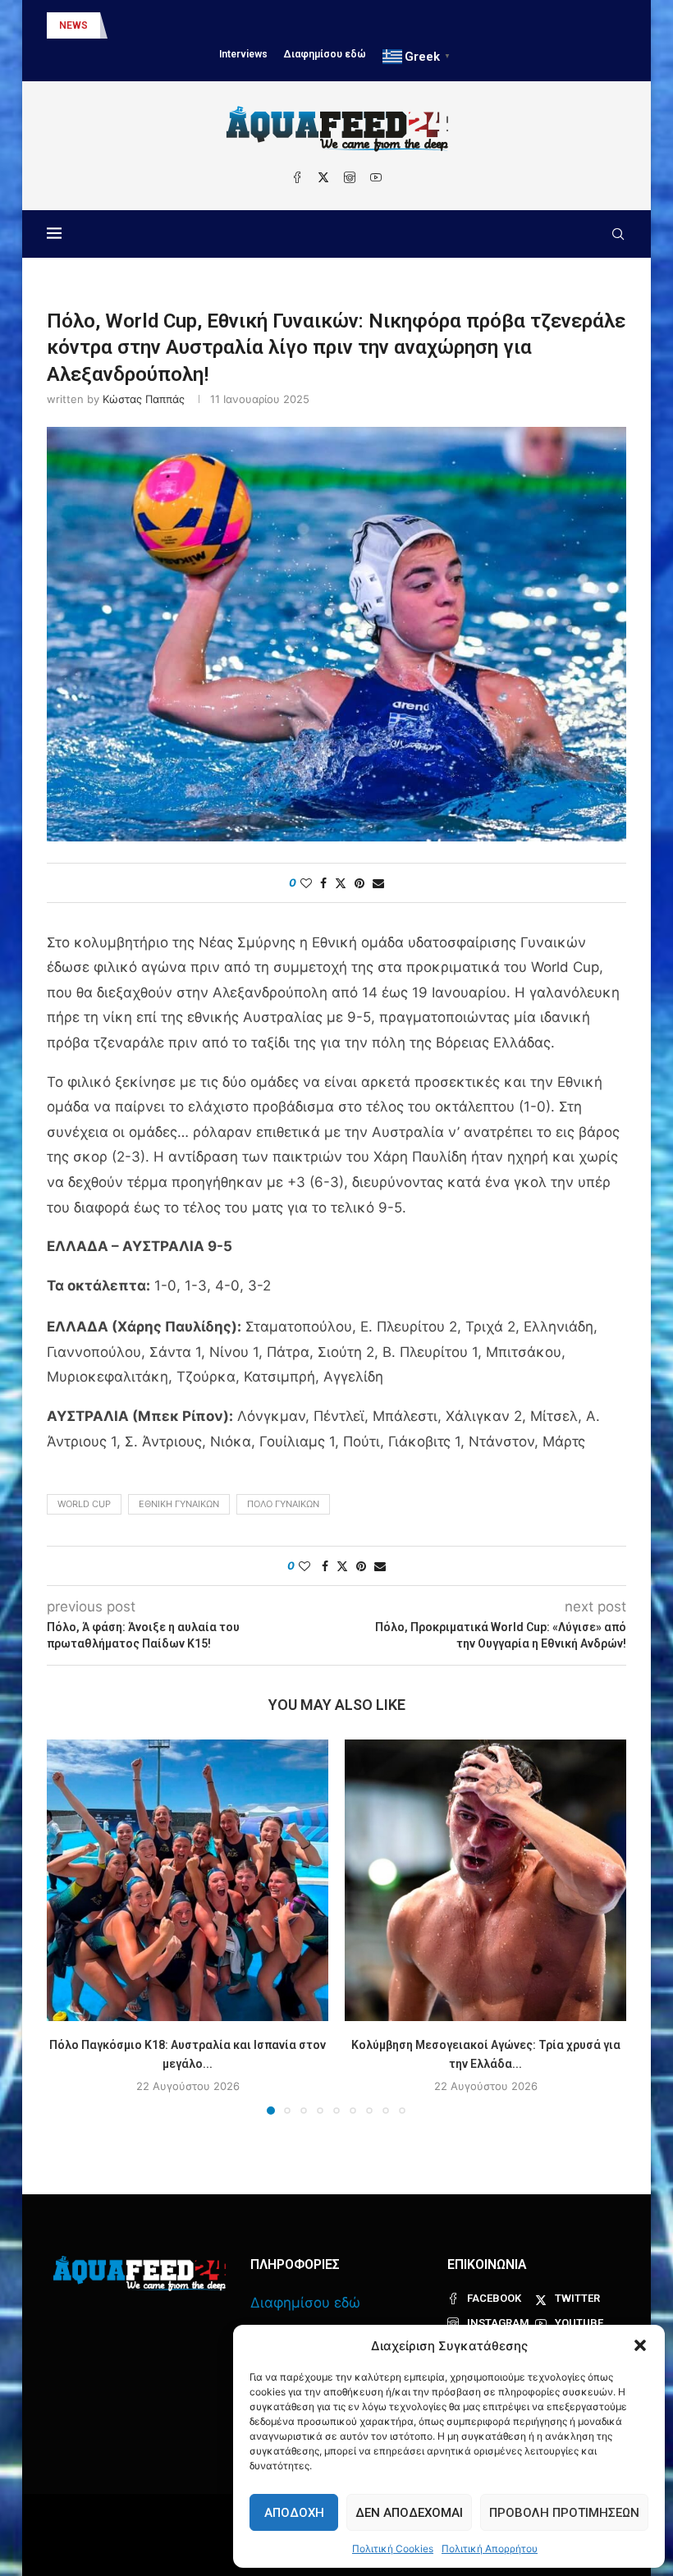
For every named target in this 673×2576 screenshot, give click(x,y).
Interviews (243, 54)
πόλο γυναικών (283, 1504)
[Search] (618, 234)
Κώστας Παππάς (144, 399)
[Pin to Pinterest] (359, 883)
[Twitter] (323, 177)
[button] (640, 2345)
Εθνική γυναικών (179, 1504)
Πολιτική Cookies (393, 2548)
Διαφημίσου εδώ (325, 54)
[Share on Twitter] (341, 883)
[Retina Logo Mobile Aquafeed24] (140, 2273)
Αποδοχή (294, 2513)
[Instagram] (350, 177)
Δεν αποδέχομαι (409, 2513)
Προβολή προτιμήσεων (564, 2513)
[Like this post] (306, 883)
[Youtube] (376, 177)
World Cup (84, 1504)
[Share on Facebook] (323, 883)
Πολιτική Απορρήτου (490, 2548)
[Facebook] (297, 177)
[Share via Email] (378, 883)
